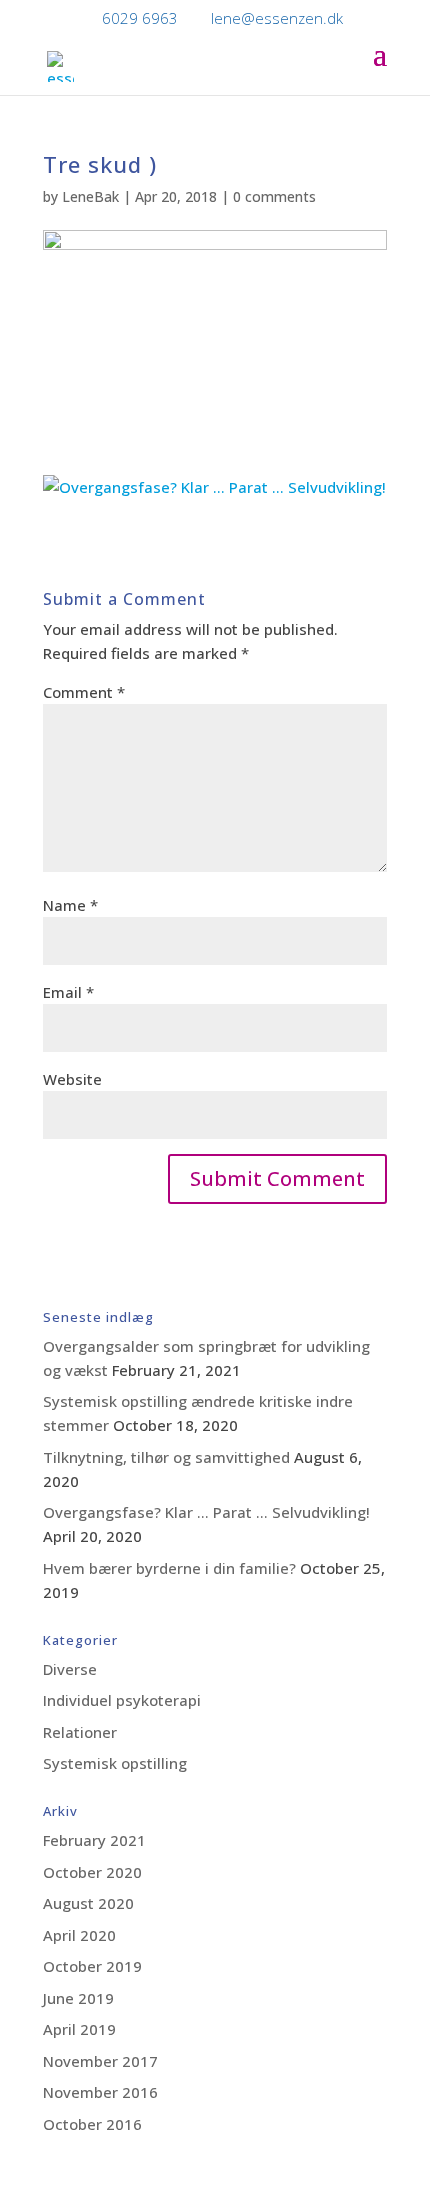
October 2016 (92, 2124)
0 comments (274, 196)
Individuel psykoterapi (122, 1700)
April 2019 (79, 2029)
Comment (84, 692)
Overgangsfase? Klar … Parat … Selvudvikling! (206, 1512)
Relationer (80, 1732)
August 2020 (88, 1903)
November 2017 (100, 2061)
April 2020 (79, 1935)
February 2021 (94, 1840)
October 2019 (92, 1966)
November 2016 (100, 2092)
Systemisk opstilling (115, 1763)
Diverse (70, 1669)
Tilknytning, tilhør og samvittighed (166, 1457)
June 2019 (78, 1998)
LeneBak (90, 196)
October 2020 (92, 1872)
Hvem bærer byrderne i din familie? (169, 1568)
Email (68, 992)
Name (70, 905)
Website (72, 1079)
